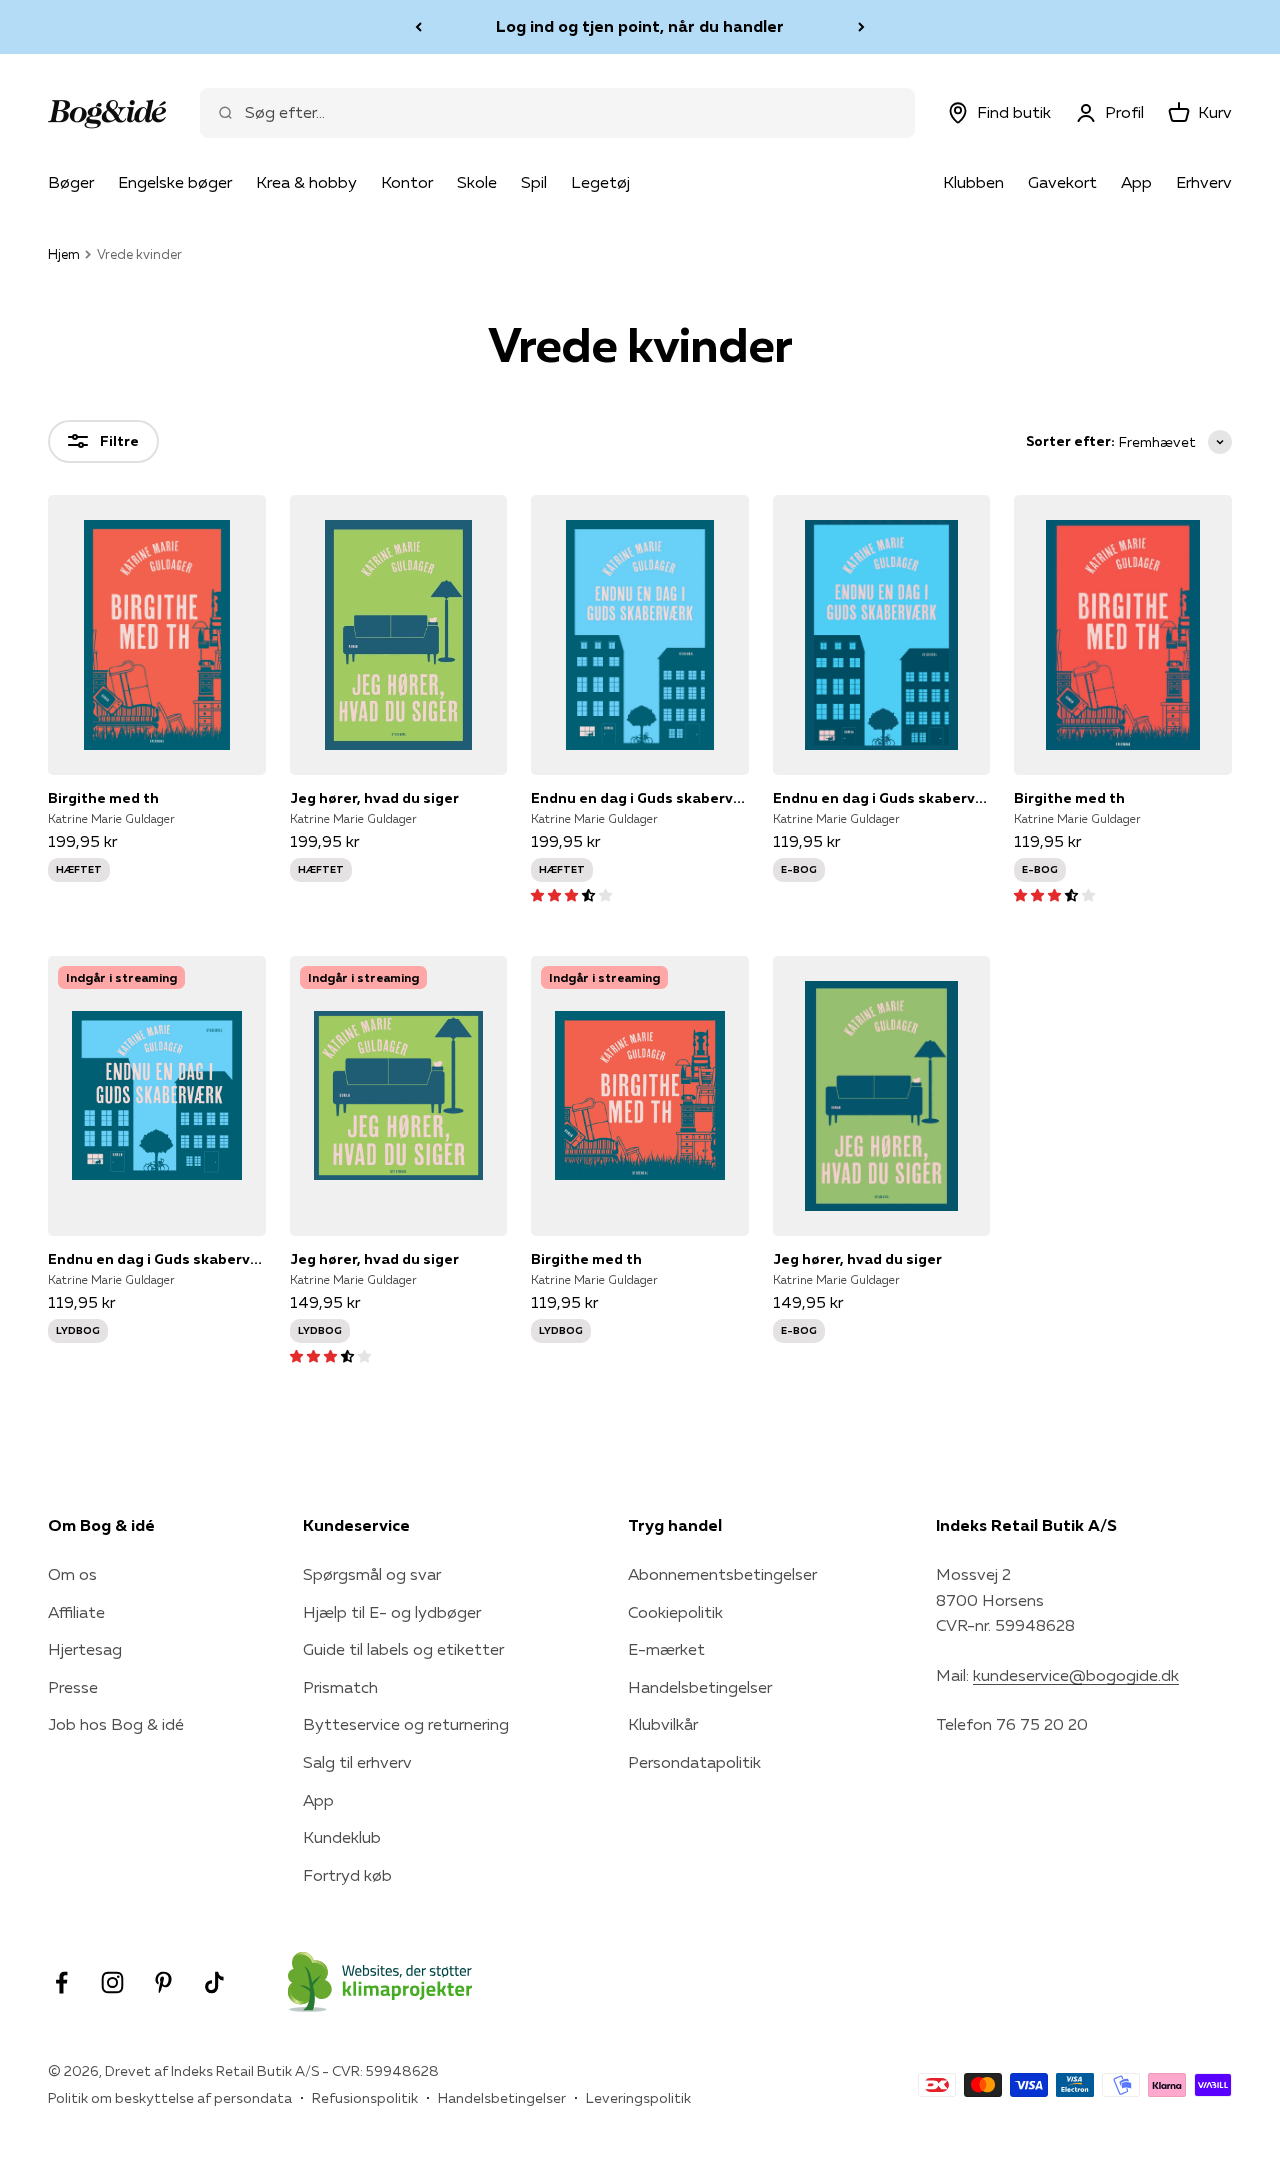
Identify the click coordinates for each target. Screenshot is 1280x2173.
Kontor (407, 182)
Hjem (64, 254)
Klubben (973, 182)
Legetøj (600, 182)
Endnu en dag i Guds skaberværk (640, 798)
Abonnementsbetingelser (722, 1574)
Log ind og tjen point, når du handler (640, 26)
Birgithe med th (103, 798)
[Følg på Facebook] (61, 1982)
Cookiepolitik (675, 1612)
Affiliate (76, 1612)
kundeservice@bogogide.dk (1076, 1675)
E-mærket (666, 1649)
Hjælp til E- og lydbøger (392, 1612)
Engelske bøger (175, 182)
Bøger (71, 182)
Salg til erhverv (357, 1762)
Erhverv (1204, 182)
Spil (534, 182)
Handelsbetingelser (700, 1687)
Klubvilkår (663, 1724)
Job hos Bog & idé (116, 1724)
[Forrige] (418, 27)
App (1136, 182)
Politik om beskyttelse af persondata (170, 2098)
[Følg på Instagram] (112, 1982)
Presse (73, 1687)
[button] (571, 894)
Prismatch (340, 1687)
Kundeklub (342, 1837)
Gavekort (1062, 182)
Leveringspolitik (638, 2098)
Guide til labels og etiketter (403, 1649)
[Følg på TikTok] (214, 1982)
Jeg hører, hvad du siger (374, 798)
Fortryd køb (347, 1875)
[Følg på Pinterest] (163, 1982)
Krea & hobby (306, 182)
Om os (72, 1574)
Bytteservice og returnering (406, 1724)
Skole (477, 182)
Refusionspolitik (365, 2098)
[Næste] (861, 27)
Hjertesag (85, 1649)
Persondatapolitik (694, 1762)
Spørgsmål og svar (372, 1574)
